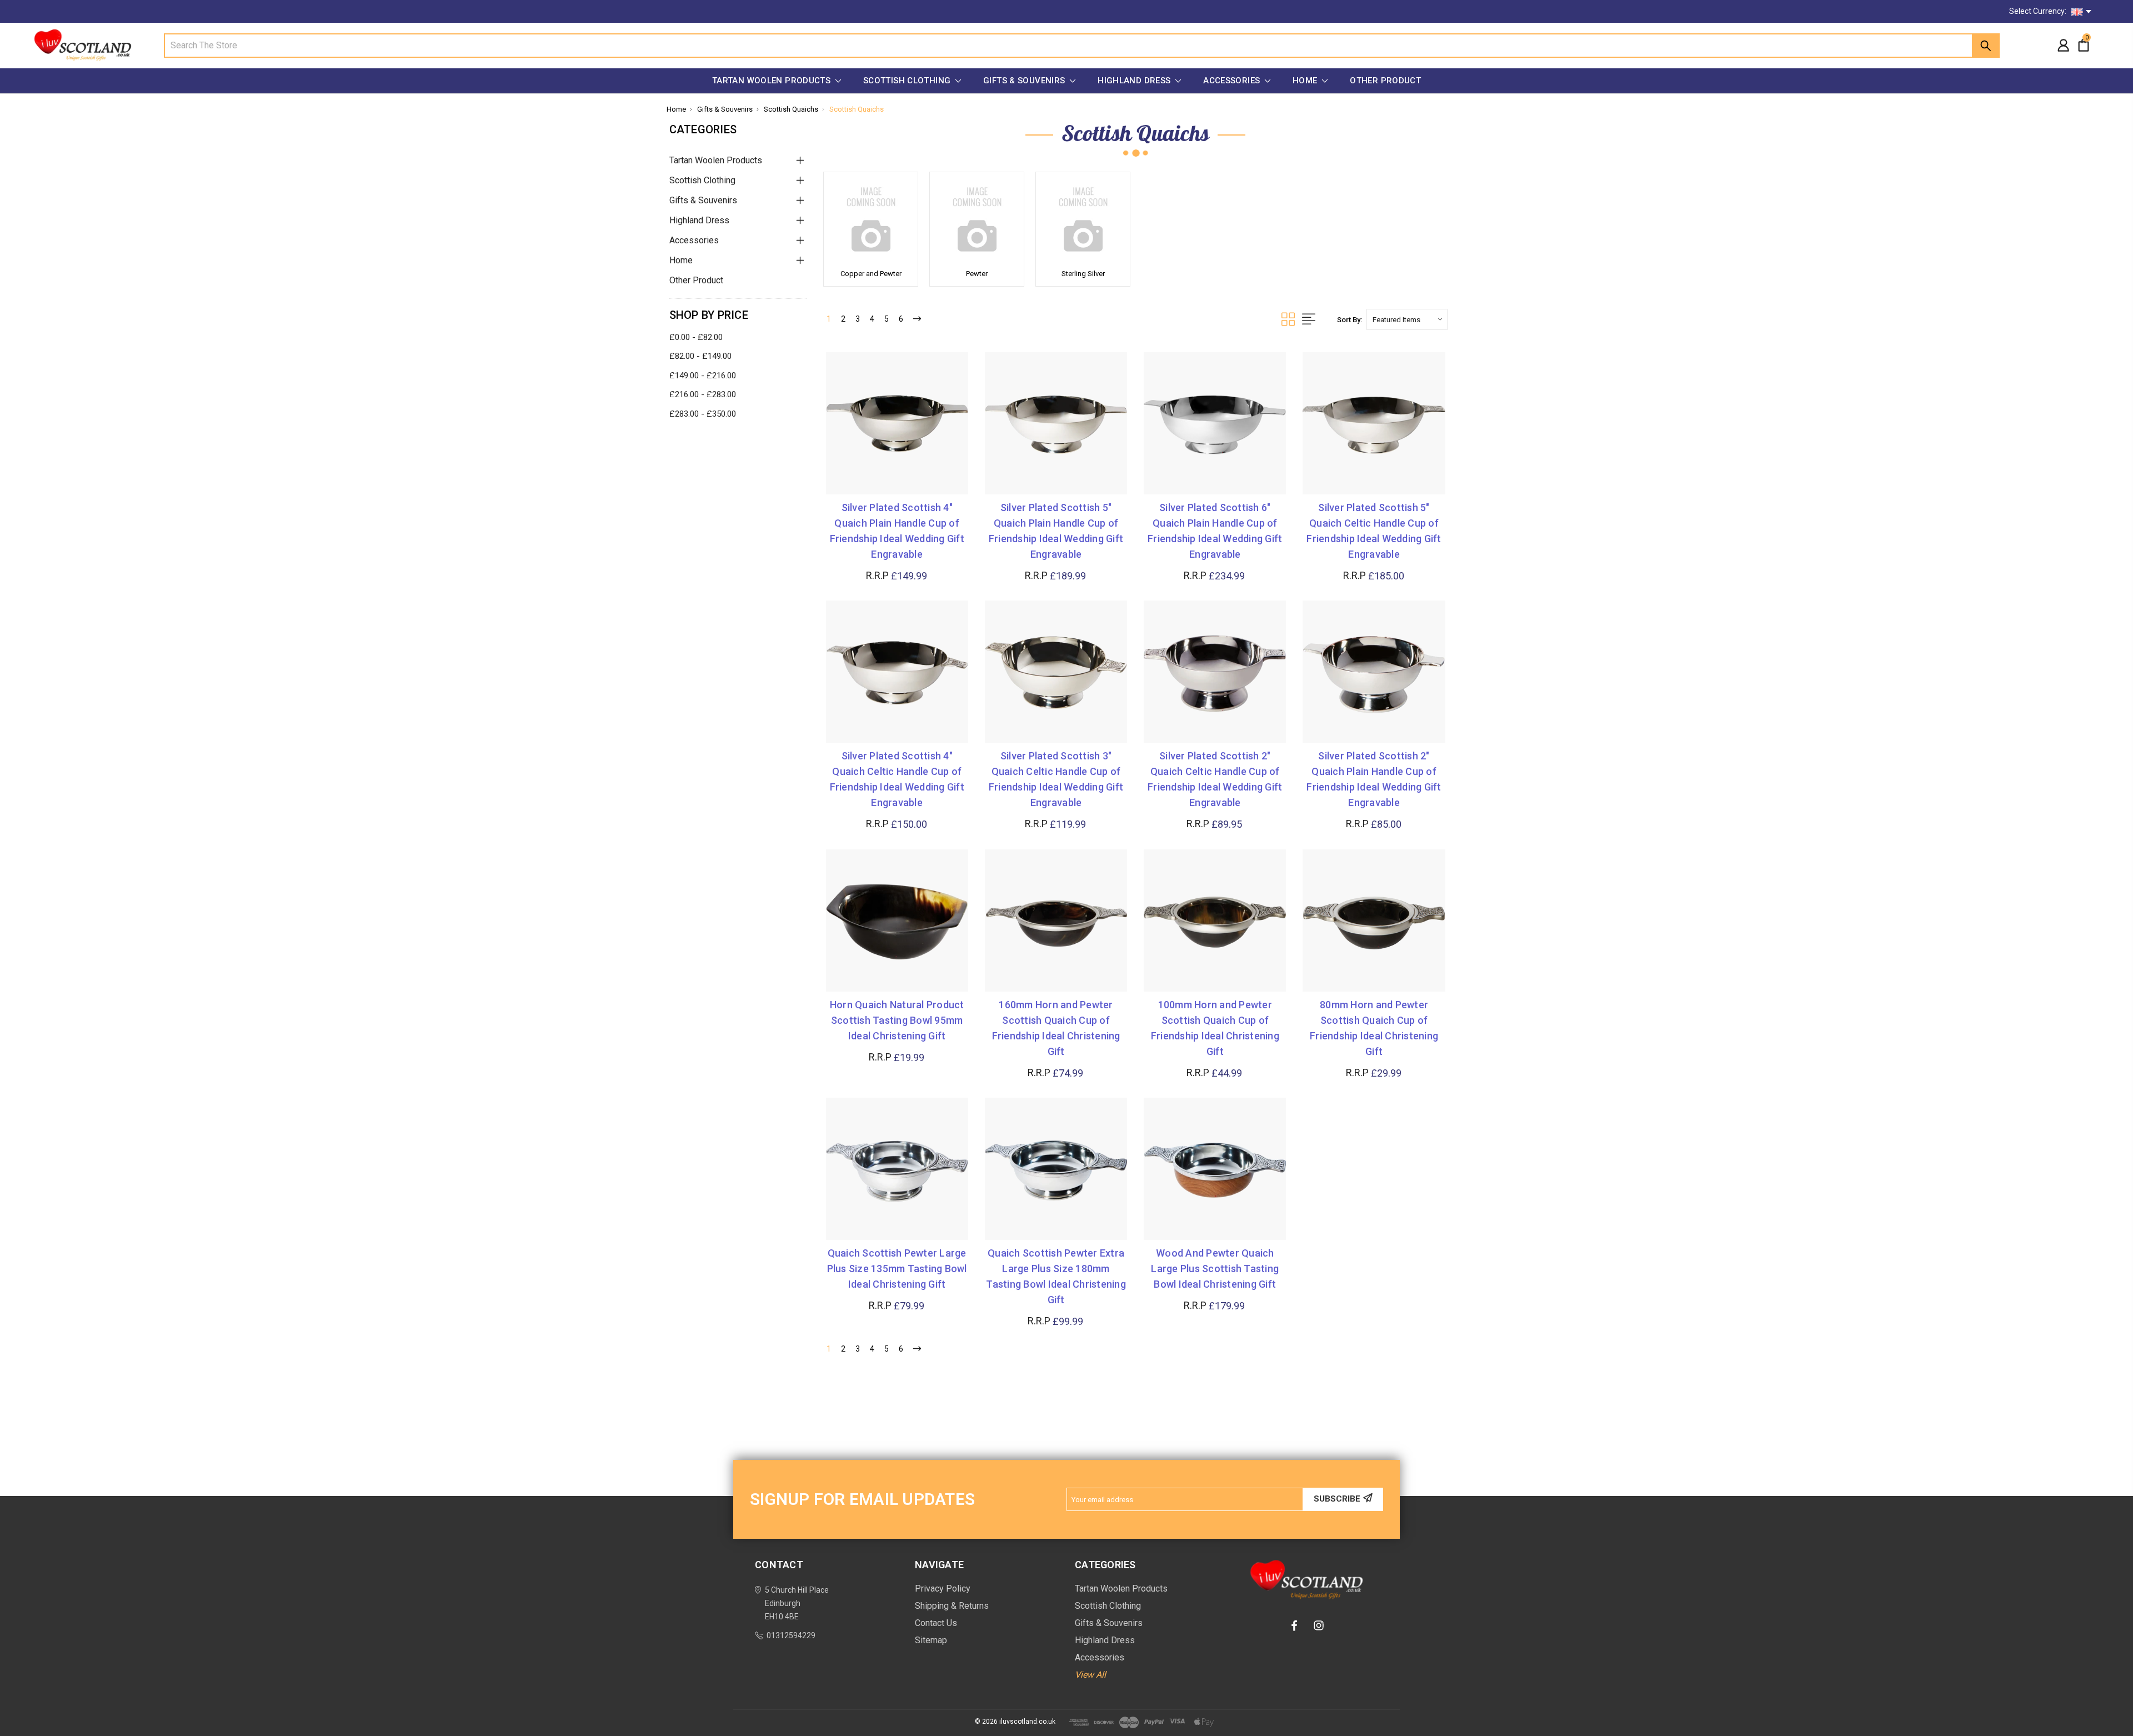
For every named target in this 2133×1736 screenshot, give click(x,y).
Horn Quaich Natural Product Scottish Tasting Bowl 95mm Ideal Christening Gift (897, 1020)
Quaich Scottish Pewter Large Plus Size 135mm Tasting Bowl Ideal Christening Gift (897, 1269)
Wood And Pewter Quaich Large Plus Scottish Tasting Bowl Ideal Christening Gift (1215, 1269)
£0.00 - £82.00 (696, 337)
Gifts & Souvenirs (1025, 81)
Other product (1385, 81)
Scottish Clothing (908, 81)
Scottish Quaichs (791, 109)
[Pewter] (977, 219)
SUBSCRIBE (1337, 1499)
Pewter (977, 274)
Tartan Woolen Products (773, 81)
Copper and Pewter (871, 274)
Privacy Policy (943, 1589)
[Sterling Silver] (1083, 219)
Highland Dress (1135, 81)
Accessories (1233, 81)
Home (1306, 81)
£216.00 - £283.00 (703, 394)
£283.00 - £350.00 (703, 414)
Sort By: (1350, 320)
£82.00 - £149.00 (700, 356)
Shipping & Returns (952, 1606)
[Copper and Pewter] (871, 219)
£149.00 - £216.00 (703, 376)
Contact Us (936, 1623)
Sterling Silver (1083, 274)
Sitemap (931, 1640)
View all (1090, 1675)
